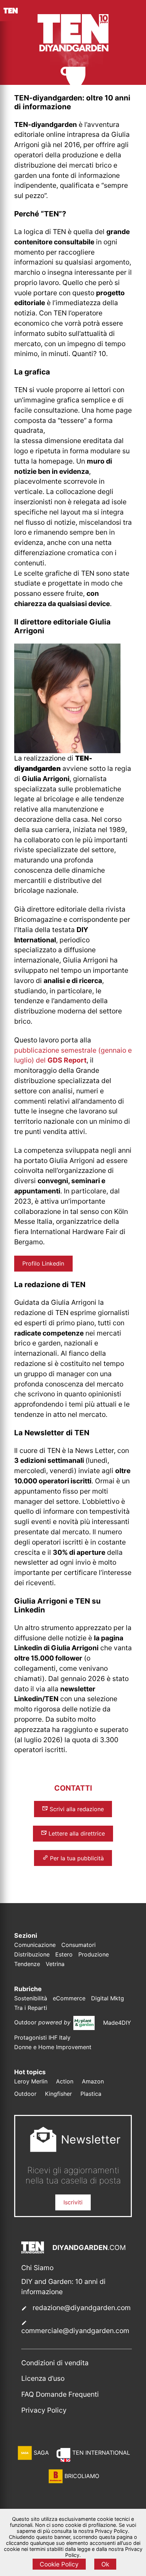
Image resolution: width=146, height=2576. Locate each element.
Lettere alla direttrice (76, 1833)
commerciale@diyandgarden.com (75, 2331)
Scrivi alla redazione (76, 1809)
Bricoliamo (82, 2476)
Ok (105, 2564)
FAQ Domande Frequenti (60, 2394)
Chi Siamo (37, 2268)
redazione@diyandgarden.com (82, 2308)
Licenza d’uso (43, 2378)
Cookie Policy (59, 2564)
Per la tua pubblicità (76, 1858)
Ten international (101, 2453)
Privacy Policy (44, 2410)
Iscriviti (73, 2202)
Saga (41, 2453)
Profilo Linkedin (43, 1263)
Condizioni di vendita (55, 2363)
